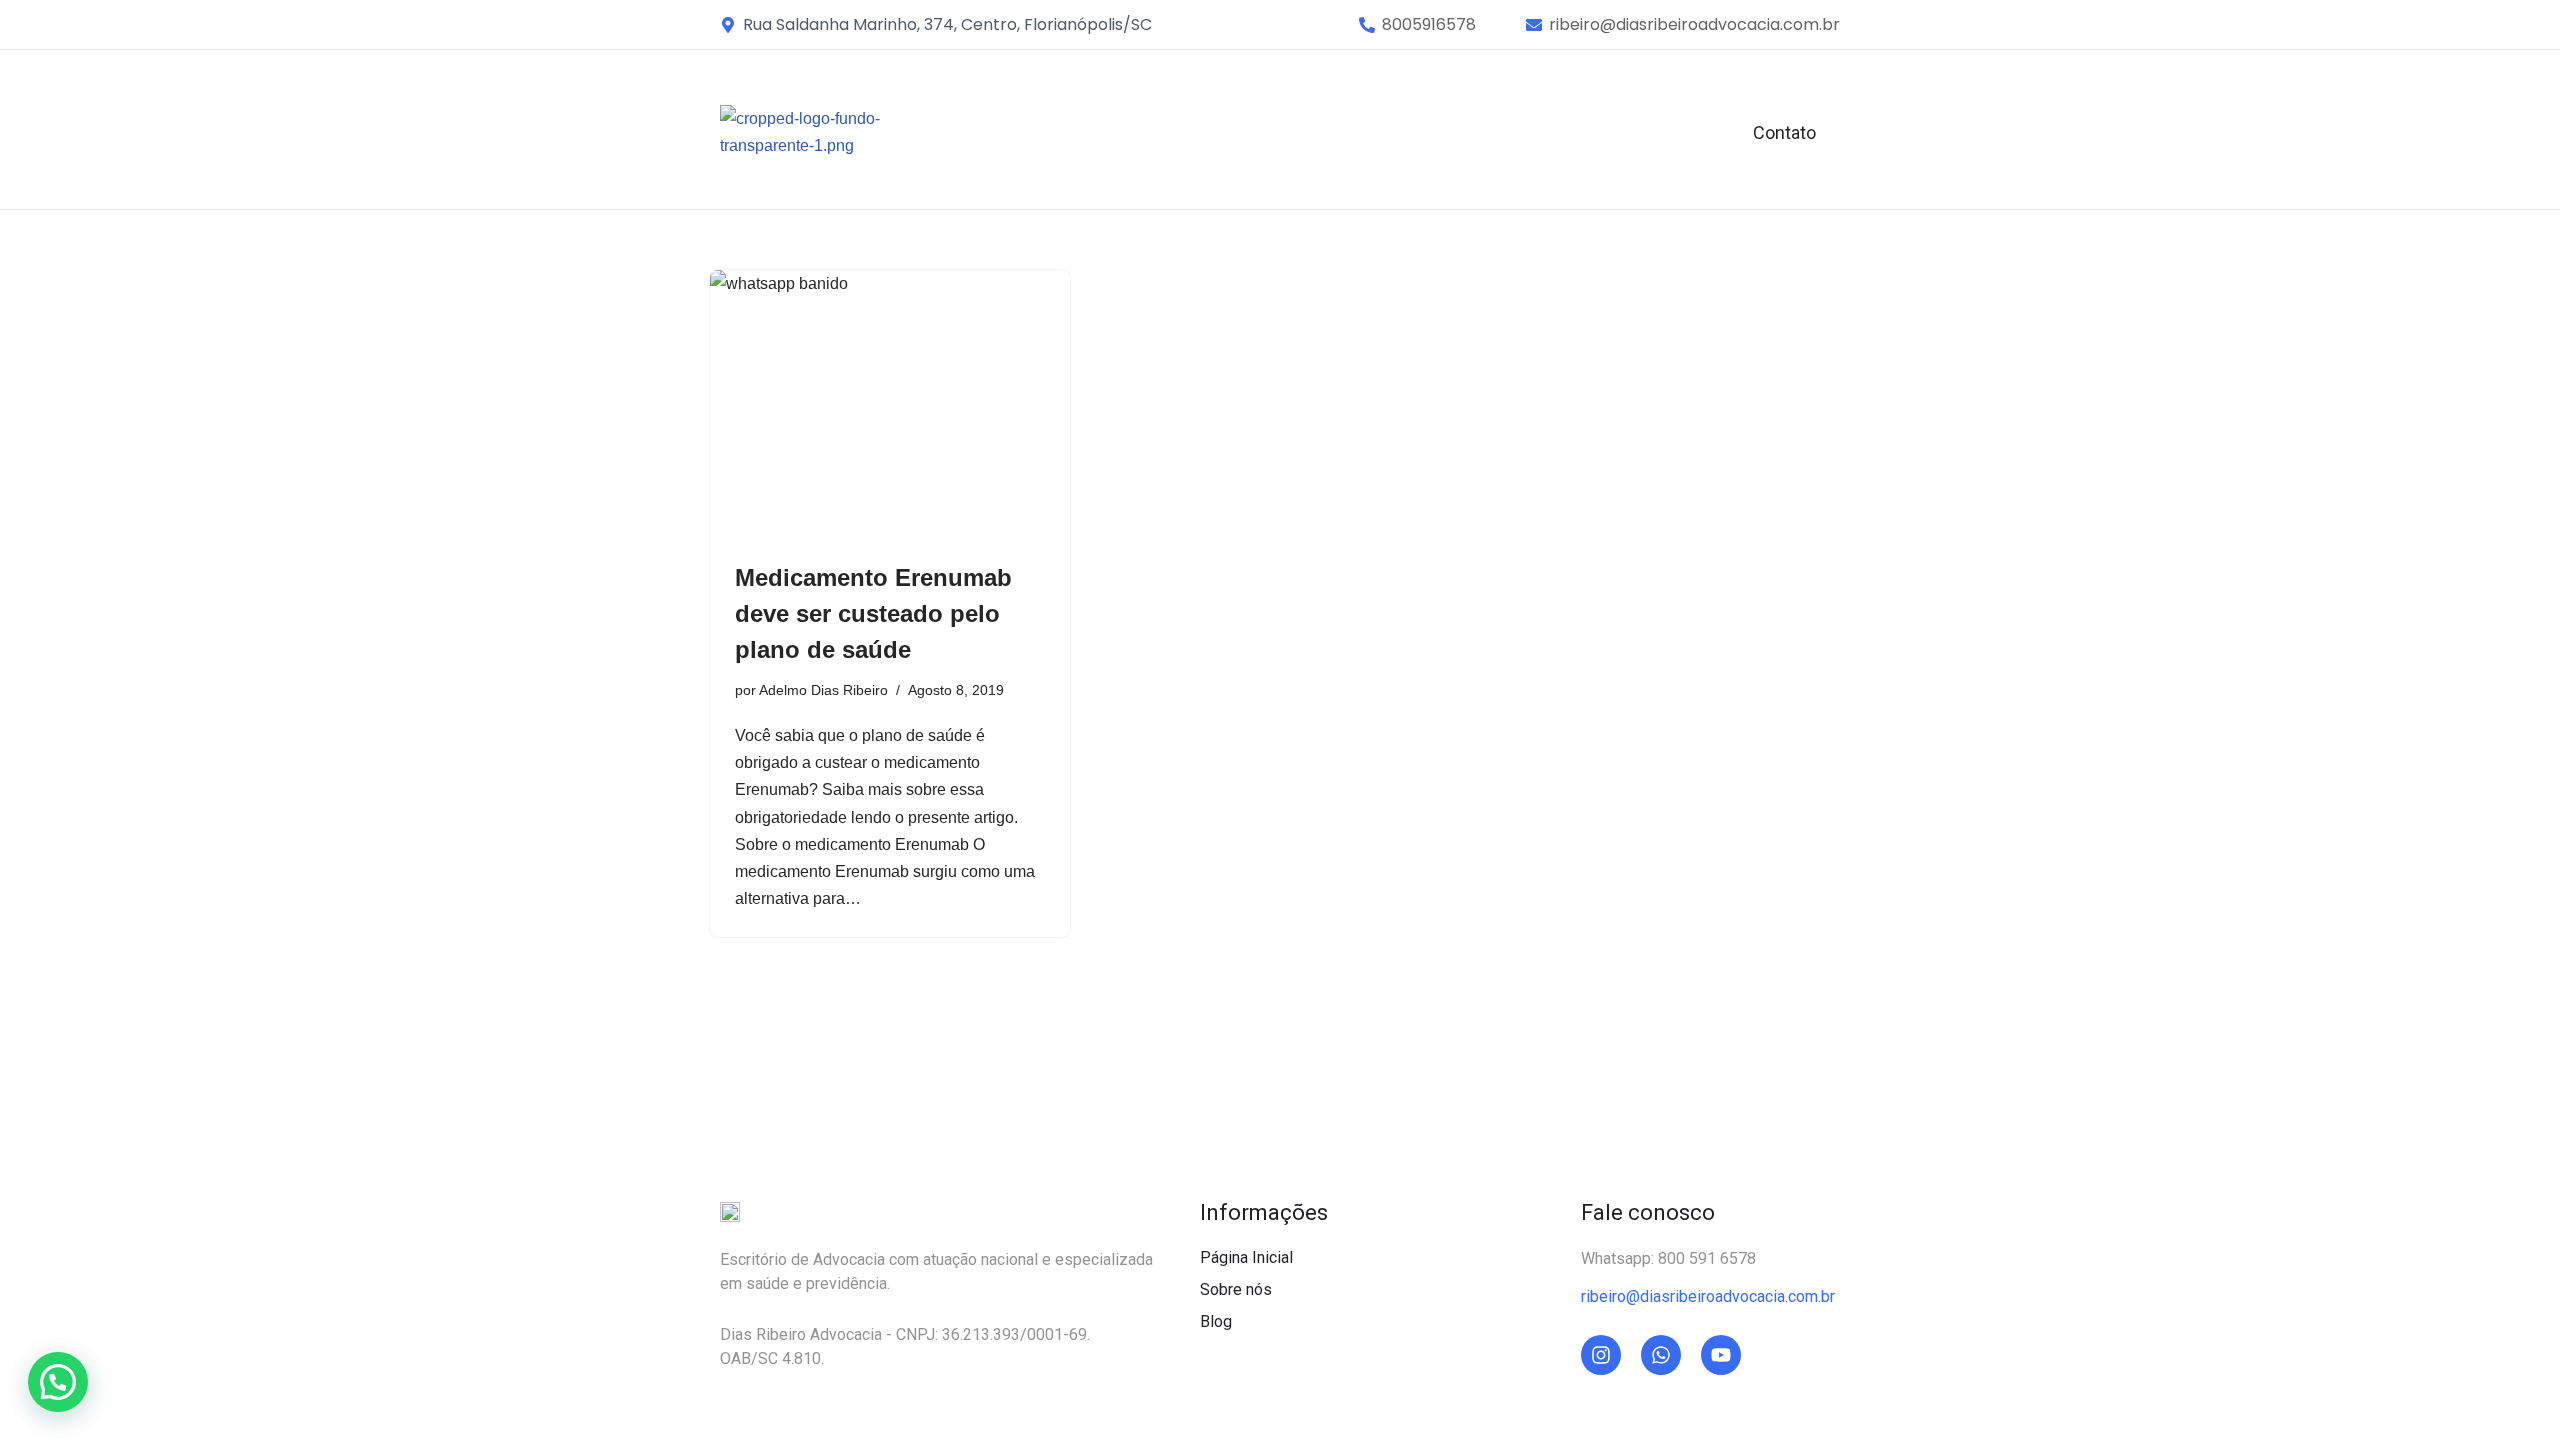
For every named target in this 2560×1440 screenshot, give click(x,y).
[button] (1429, 25)
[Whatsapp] (1661, 1355)
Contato (1784, 132)
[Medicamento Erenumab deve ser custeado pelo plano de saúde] (890, 405)
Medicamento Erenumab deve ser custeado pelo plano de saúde (873, 613)
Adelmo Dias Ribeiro (823, 690)
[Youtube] (1721, 1355)
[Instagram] (1601, 1355)
